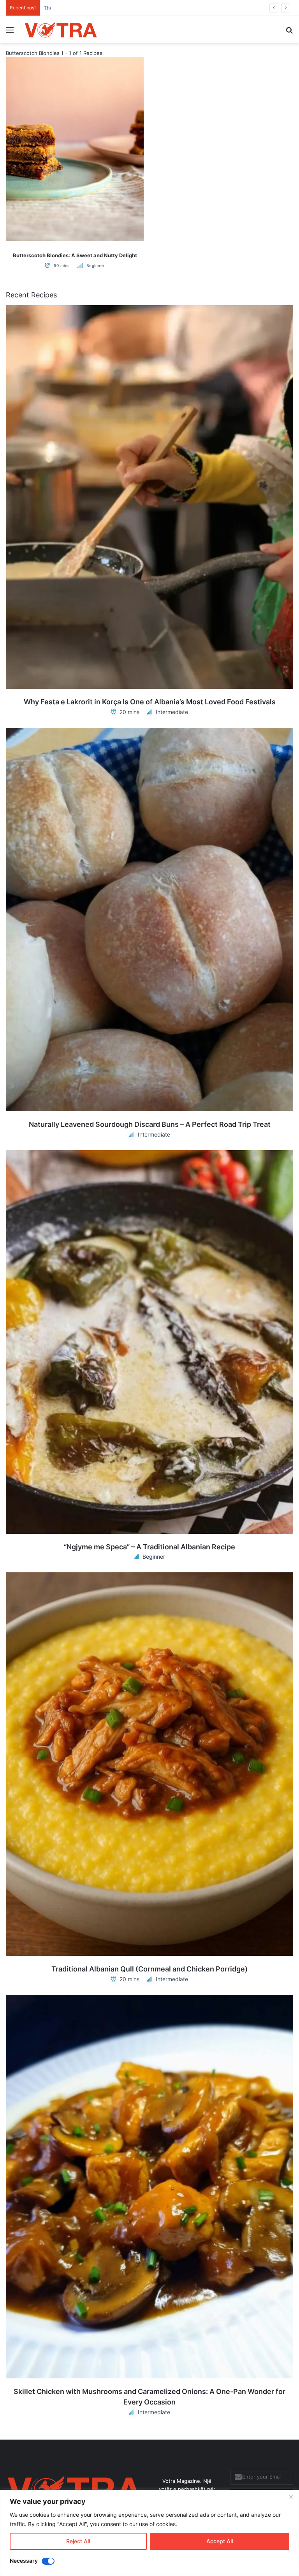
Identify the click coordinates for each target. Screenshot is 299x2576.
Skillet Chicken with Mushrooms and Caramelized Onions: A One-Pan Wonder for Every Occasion (149, 2397)
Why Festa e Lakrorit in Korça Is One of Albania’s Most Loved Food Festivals (150, 702)
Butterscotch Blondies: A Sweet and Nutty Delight (75, 255)
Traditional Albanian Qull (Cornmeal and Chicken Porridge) (149, 1969)
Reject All (78, 2541)
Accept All (220, 2541)
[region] (149, 2533)
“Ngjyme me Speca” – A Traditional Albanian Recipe (149, 1547)
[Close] (291, 2496)
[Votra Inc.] (61, 30)
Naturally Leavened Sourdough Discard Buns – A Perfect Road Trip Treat (150, 1124)
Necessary (24, 2561)
